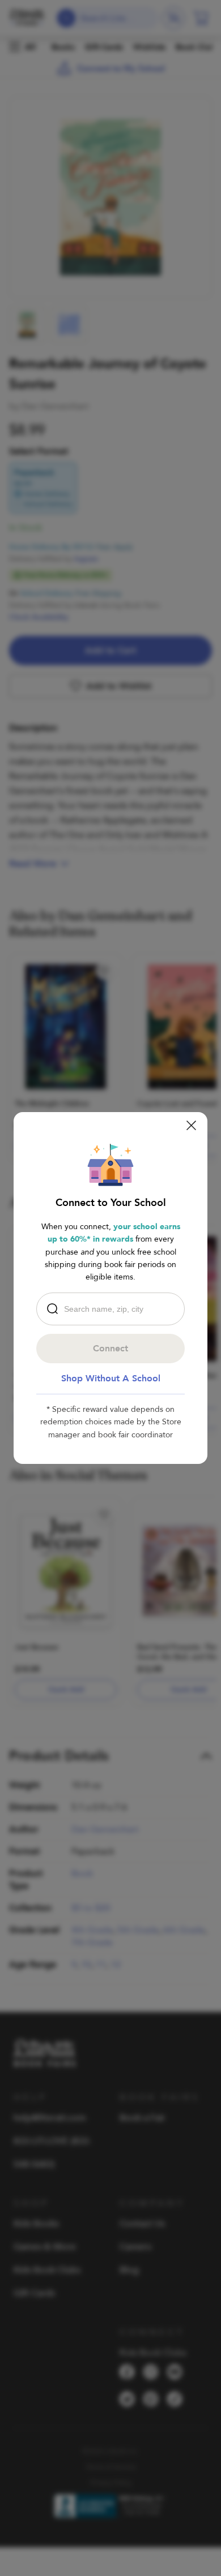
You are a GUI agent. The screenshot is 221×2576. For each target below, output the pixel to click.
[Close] (191, 1125)
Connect (110, 1349)
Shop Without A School (111, 1379)
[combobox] (113, 1309)
